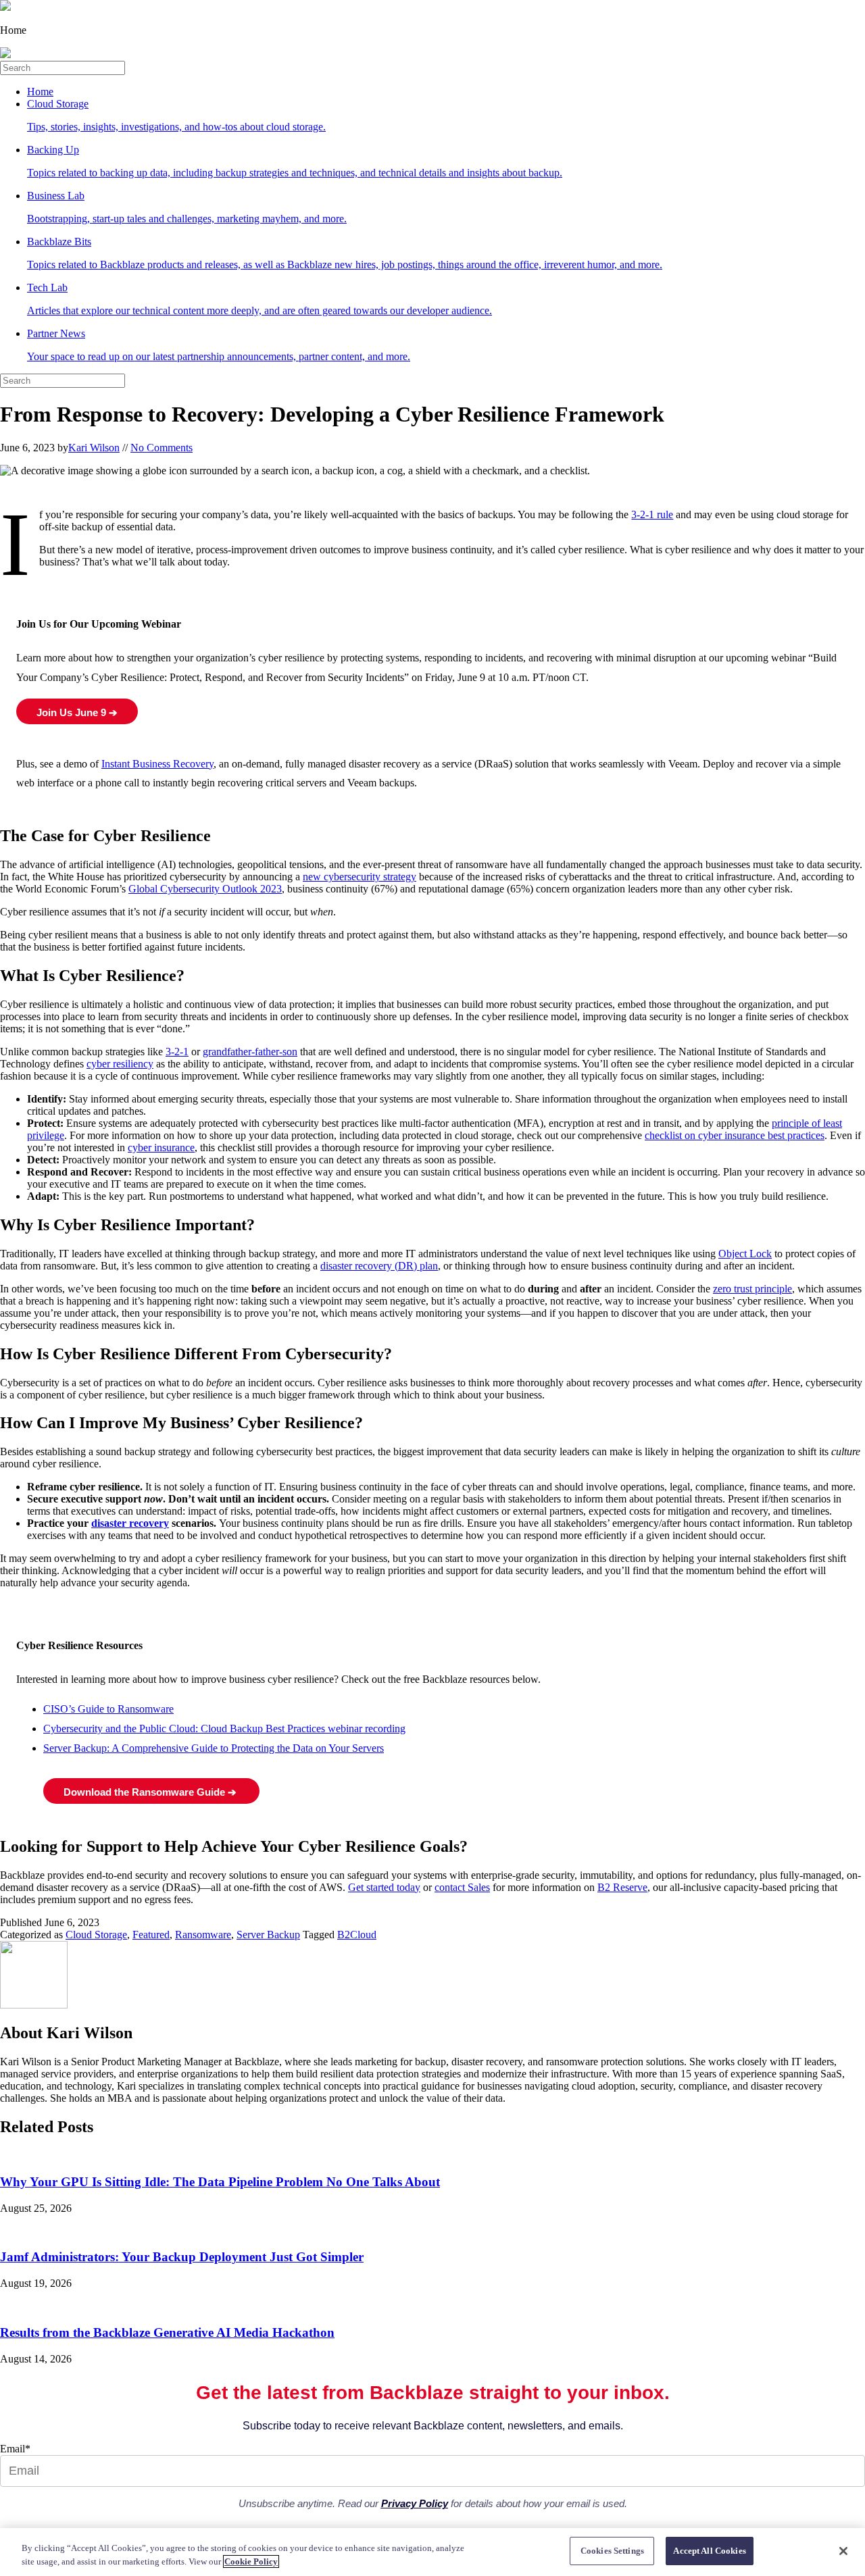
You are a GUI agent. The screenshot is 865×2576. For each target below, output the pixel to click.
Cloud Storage (96, 1935)
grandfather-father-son (250, 1052)
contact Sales (462, 1887)
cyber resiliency (120, 1064)
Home (40, 92)
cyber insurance (161, 1147)
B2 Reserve (622, 1887)
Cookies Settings (612, 2551)
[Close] (843, 2551)
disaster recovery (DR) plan (379, 1266)
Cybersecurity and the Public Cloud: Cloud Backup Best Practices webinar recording (224, 1728)
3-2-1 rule (652, 514)
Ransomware (203, 1935)
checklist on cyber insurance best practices (735, 1135)
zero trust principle (752, 1289)
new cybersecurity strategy (360, 877)
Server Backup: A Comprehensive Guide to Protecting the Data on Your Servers (214, 1748)
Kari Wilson (94, 448)
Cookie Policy (251, 2561)
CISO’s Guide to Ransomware (108, 1709)
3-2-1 (177, 1052)
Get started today (384, 1887)
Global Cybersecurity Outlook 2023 (205, 889)
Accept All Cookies (709, 2551)
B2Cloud (357, 1935)
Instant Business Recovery (157, 764)
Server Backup (268, 1935)
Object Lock (745, 1254)
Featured (151, 1935)
